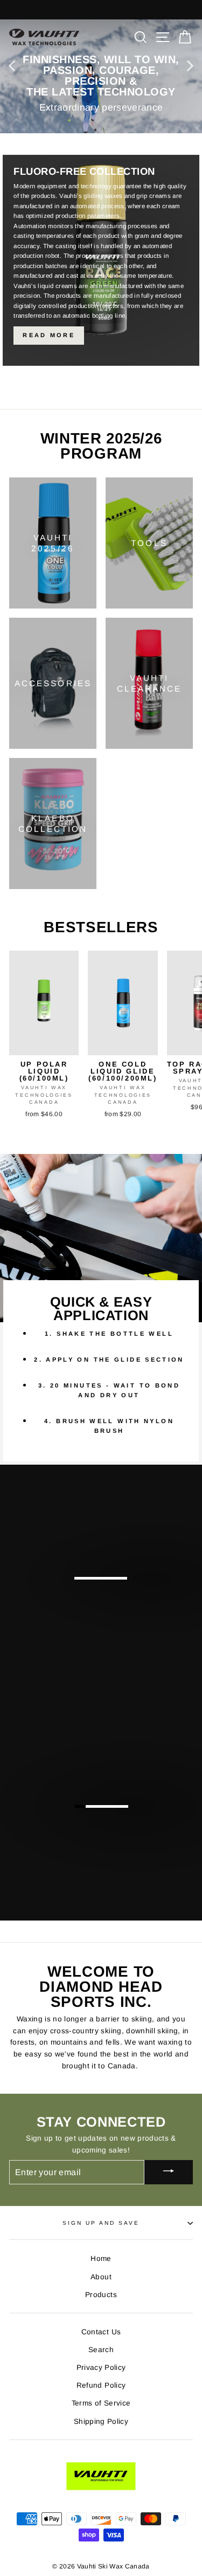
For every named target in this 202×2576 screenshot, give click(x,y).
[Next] (190, 65)
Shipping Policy (101, 2421)
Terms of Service (101, 2403)
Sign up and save (101, 2223)
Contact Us (101, 2332)
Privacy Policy (101, 2367)
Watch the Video (141, 1817)
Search (101, 2350)
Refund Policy (101, 2385)
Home (101, 2259)
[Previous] (12, 65)
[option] (101, 76)
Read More (49, 335)
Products (101, 2295)
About (101, 2277)
